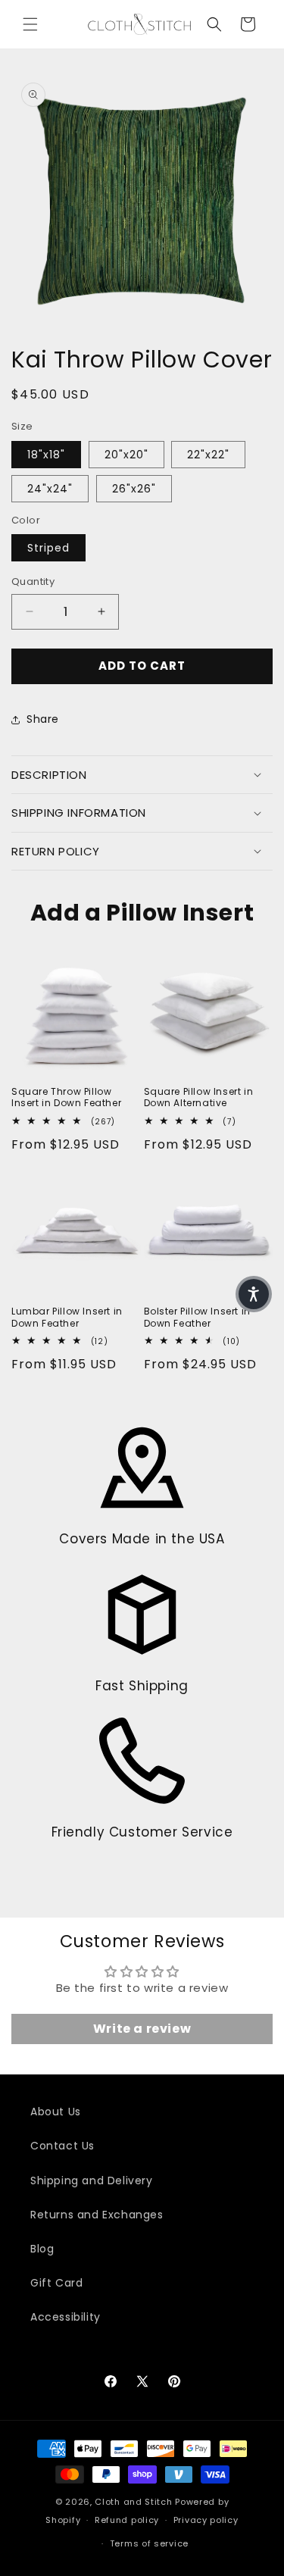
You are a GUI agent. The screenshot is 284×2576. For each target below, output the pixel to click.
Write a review (142, 2029)
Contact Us (62, 2146)
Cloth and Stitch (133, 2502)
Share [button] (43, 719)
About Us (56, 2112)
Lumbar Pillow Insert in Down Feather (67, 1317)
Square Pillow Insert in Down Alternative (199, 1097)
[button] (30, 24)
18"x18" (46, 455)
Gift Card (56, 2283)
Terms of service (149, 2543)
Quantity (33, 581)
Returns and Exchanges (97, 2215)
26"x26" (134, 489)
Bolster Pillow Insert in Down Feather (197, 1317)
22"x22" (208, 455)
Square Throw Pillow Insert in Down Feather (66, 1097)
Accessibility (66, 2317)
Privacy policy (206, 2520)
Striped (48, 548)
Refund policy (127, 2520)
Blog (42, 2249)
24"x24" (50, 489)
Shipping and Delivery (92, 2181)
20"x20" (126, 455)
